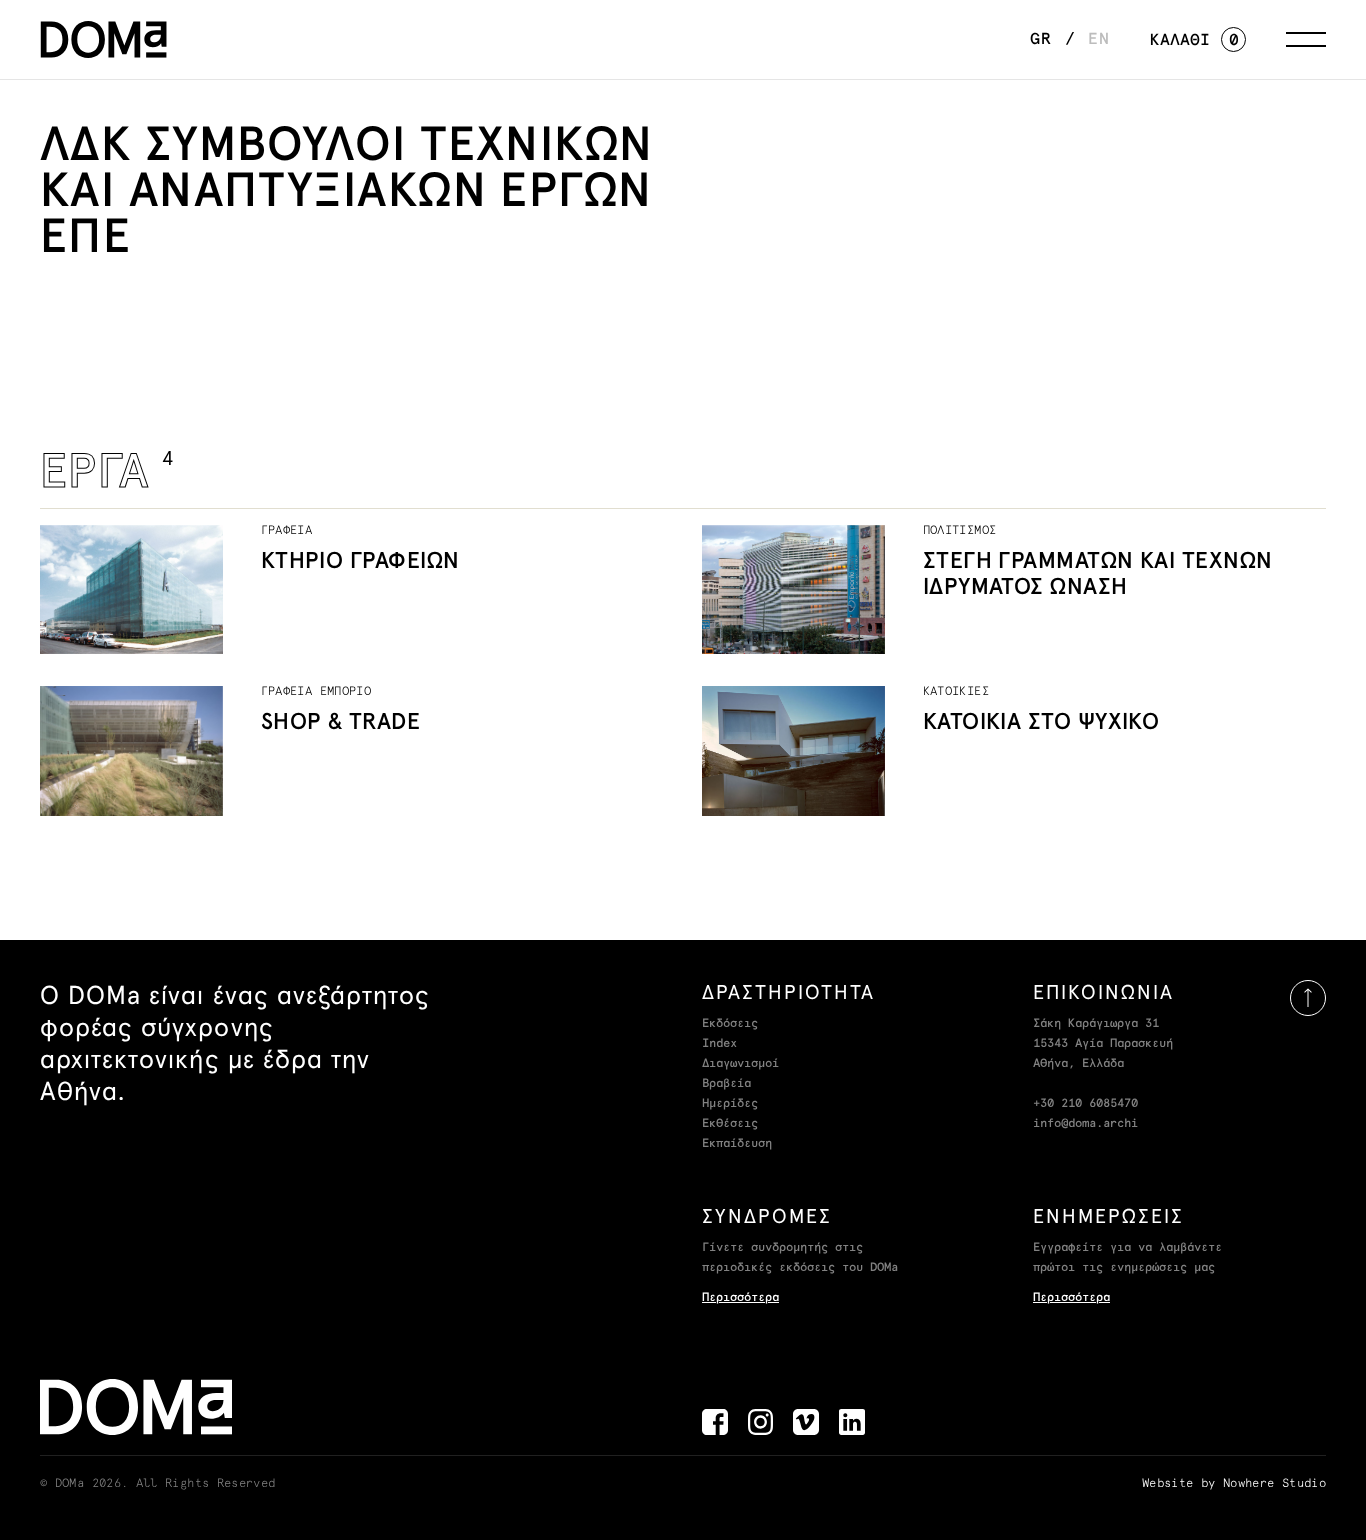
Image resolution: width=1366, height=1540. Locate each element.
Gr (1041, 39)
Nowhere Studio (1274, 1484)
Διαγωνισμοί (740, 1064)
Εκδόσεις (730, 1024)
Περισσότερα (740, 1298)
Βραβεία (726, 1084)
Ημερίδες (730, 1104)
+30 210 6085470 (1085, 1104)
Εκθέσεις (730, 1124)
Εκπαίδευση (737, 1144)
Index (719, 1044)
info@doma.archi (1085, 1124)
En (1099, 39)
